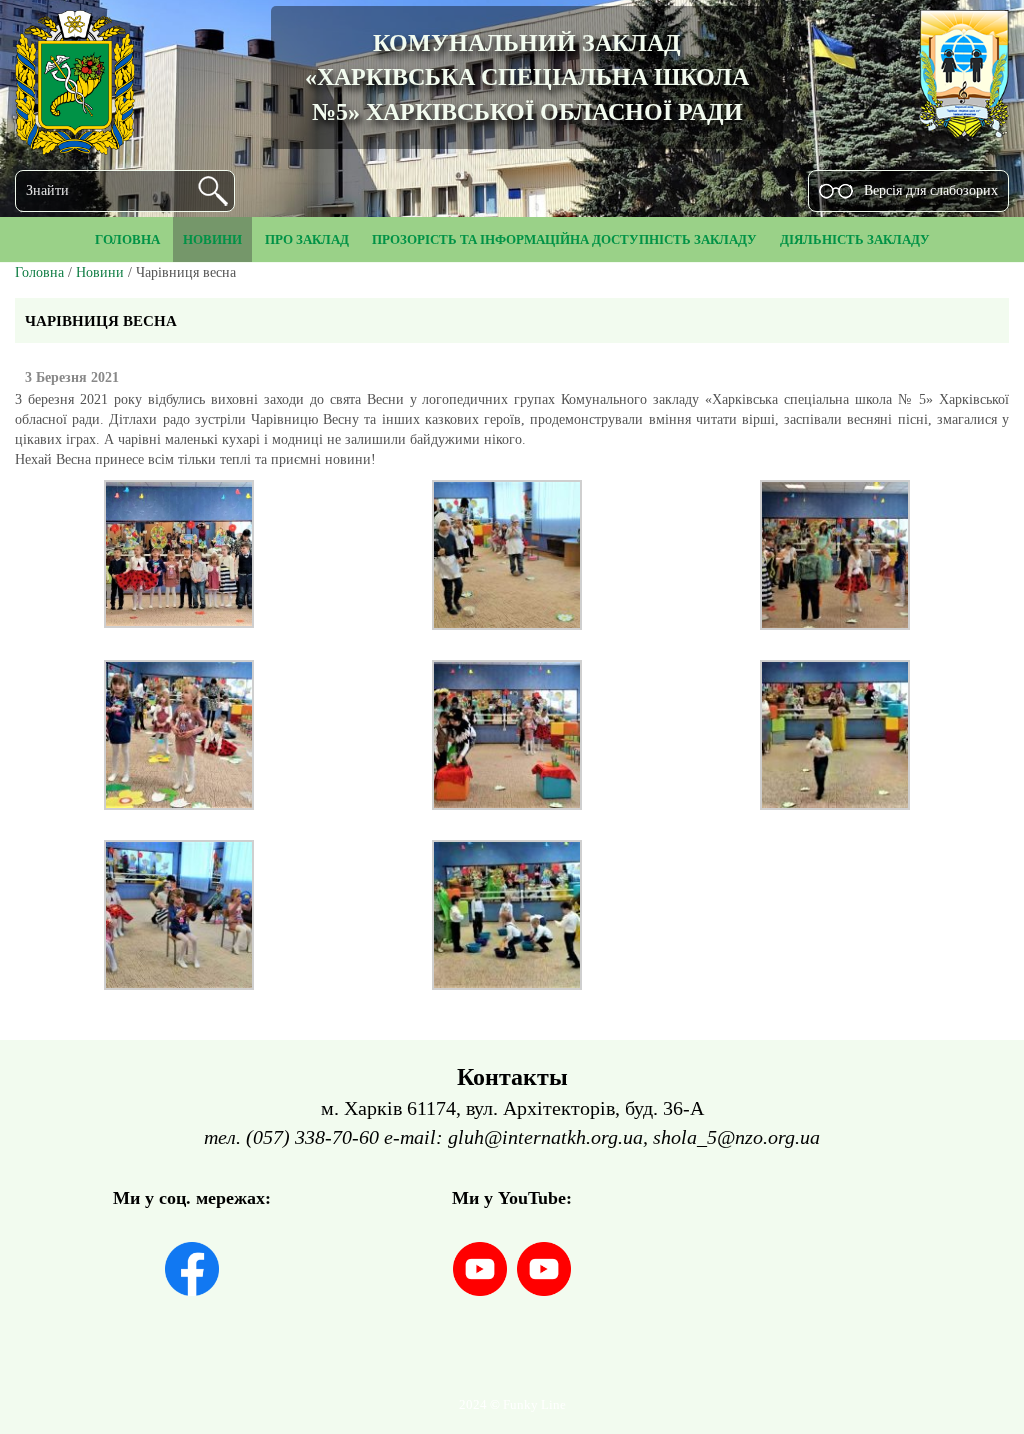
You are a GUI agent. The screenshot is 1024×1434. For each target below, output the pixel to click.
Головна (39, 272)
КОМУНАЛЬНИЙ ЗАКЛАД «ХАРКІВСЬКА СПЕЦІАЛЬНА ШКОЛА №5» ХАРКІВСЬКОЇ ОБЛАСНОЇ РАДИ (527, 77)
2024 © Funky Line (512, 1405)
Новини (100, 272)
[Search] (213, 191)
